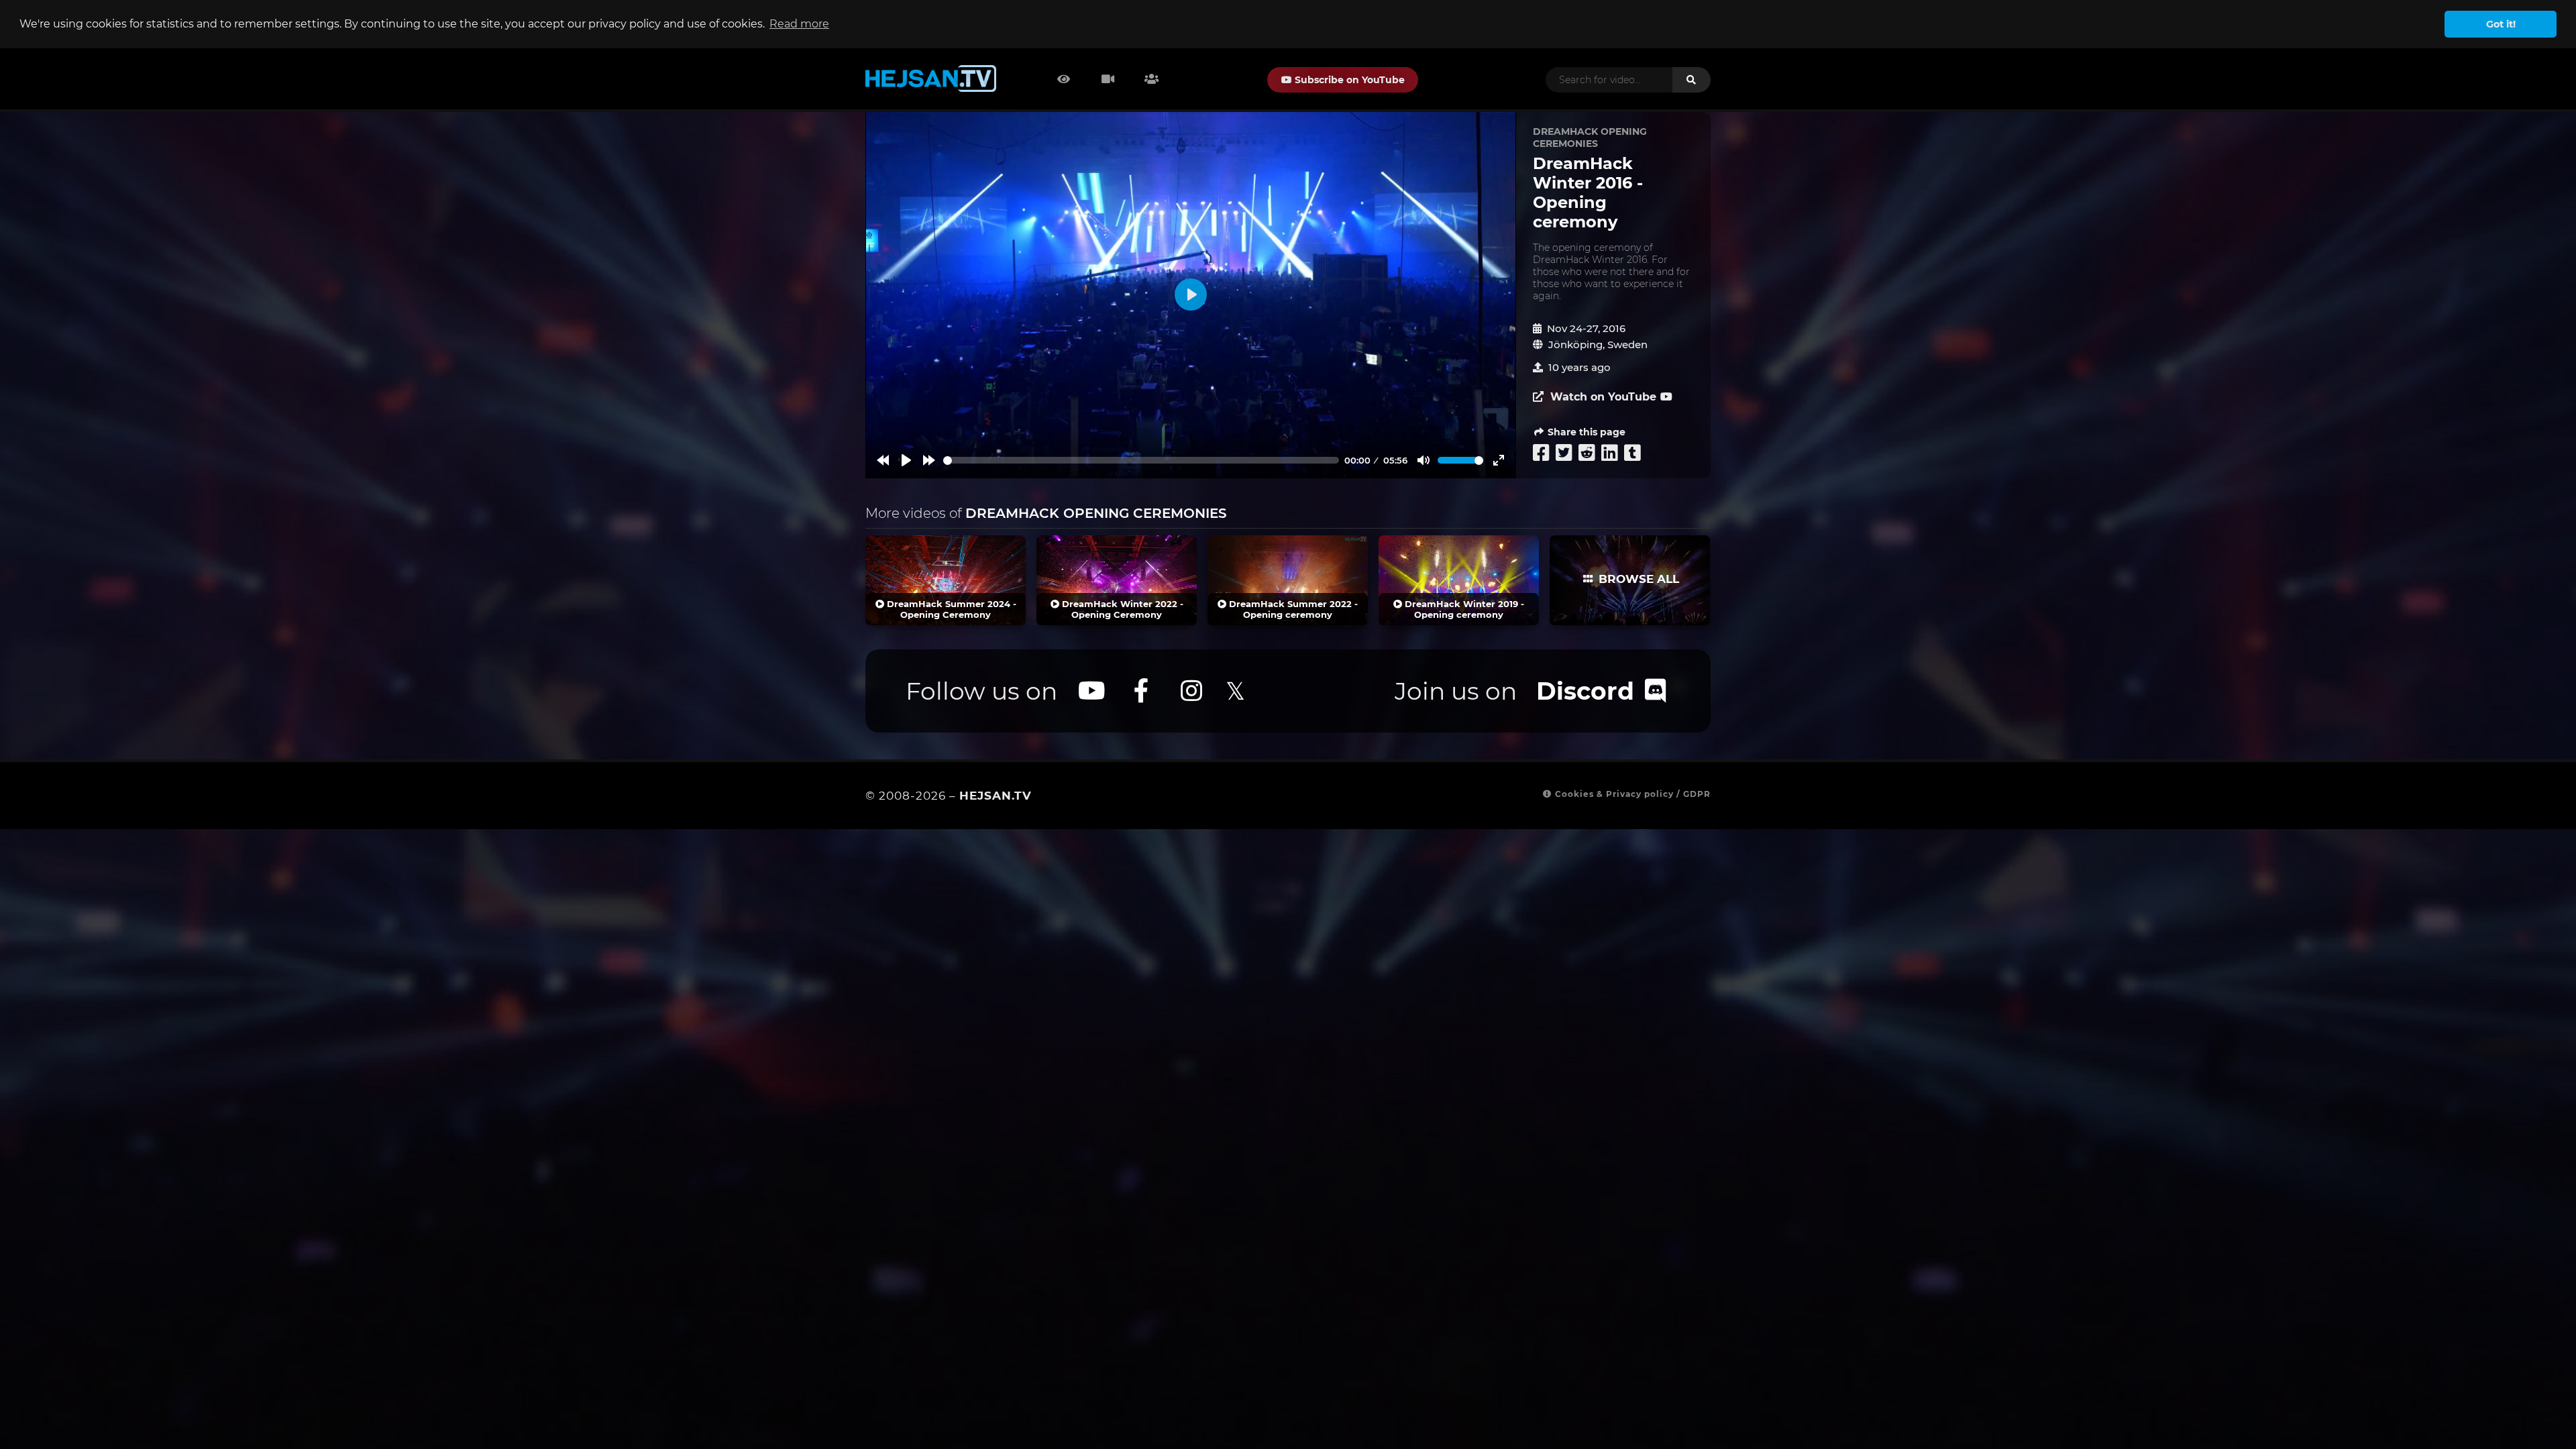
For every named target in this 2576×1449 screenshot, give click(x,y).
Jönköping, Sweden (1598, 344)
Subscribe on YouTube (1348, 80)
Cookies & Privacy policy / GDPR (1631, 794)
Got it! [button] (2501, 24)
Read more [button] (799, 24)
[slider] (1141, 461)
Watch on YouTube (1602, 397)
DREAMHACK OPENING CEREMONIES (1590, 138)
